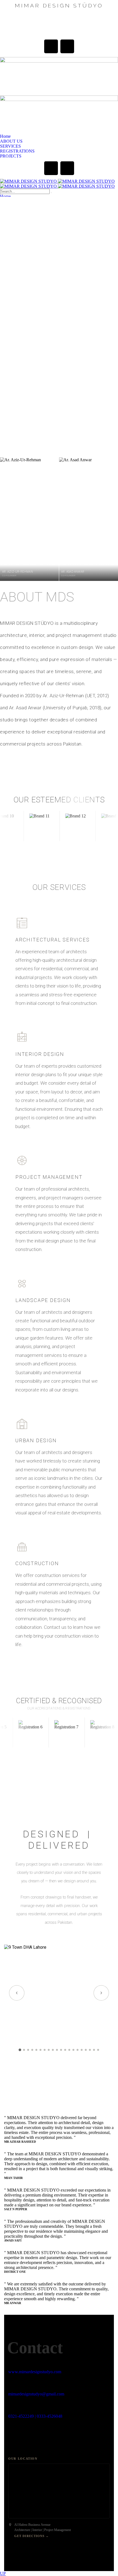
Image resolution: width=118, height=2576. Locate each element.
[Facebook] (51, 46)
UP (3, 2573)
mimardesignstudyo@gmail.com (36, 2394)
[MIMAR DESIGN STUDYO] (57, 181)
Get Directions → (32, 2536)
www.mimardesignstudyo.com (35, 2372)
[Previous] (17, 1993)
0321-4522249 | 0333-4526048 (35, 2416)
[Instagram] (67, 46)
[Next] (101, 1993)
